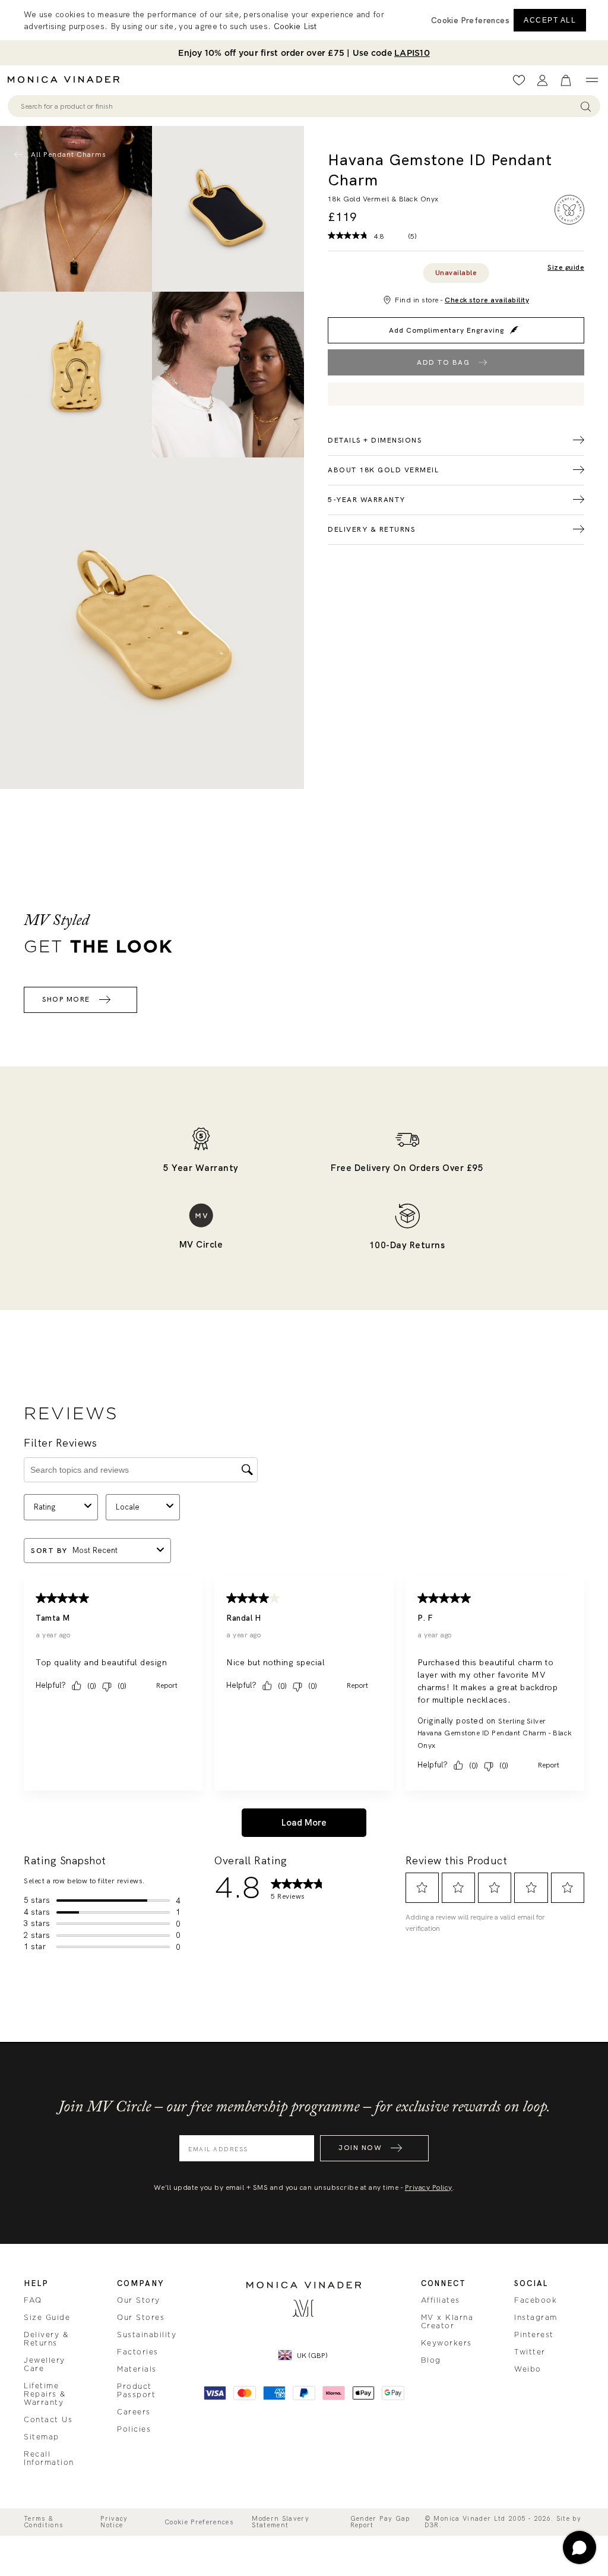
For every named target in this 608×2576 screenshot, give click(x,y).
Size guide (566, 268)
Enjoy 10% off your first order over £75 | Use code (304, 53)
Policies (134, 2429)
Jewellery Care (45, 2365)
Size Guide (47, 2318)
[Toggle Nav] (592, 80)
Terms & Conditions (44, 2522)
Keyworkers (446, 2343)
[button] (470, 20)
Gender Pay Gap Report (380, 2522)
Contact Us (48, 2420)
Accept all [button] (550, 20)
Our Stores (141, 2318)
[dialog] (304, 20)
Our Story (139, 2300)
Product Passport (136, 2391)
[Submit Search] (586, 106)
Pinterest (534, 2335)
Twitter (530, 2352)
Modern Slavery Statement (281, 2522)
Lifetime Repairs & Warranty (45, 2394)
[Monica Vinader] (67, 80)
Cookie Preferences (199, 2522)
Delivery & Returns (46, 2339)
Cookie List (295, 26)
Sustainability (147, 2335)
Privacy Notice (114, 2522)
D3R (432, 2525)
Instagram (536, 2318)
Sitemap (42, 2437)
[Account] (542, 80)
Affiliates (441, 2300)
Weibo (528, 2369)
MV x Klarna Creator (447, 2322)
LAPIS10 (412, 53)
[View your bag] (566, 80)
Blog (431, 2360)
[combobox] (298, 106)
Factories (138, 2352)
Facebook (536, 2300)
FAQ (33, 2300)
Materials (137, 2369)
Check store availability (487, 300)
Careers (134, 2412)
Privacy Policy (429, 2187)
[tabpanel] (228, 209)
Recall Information (49, 2458)
